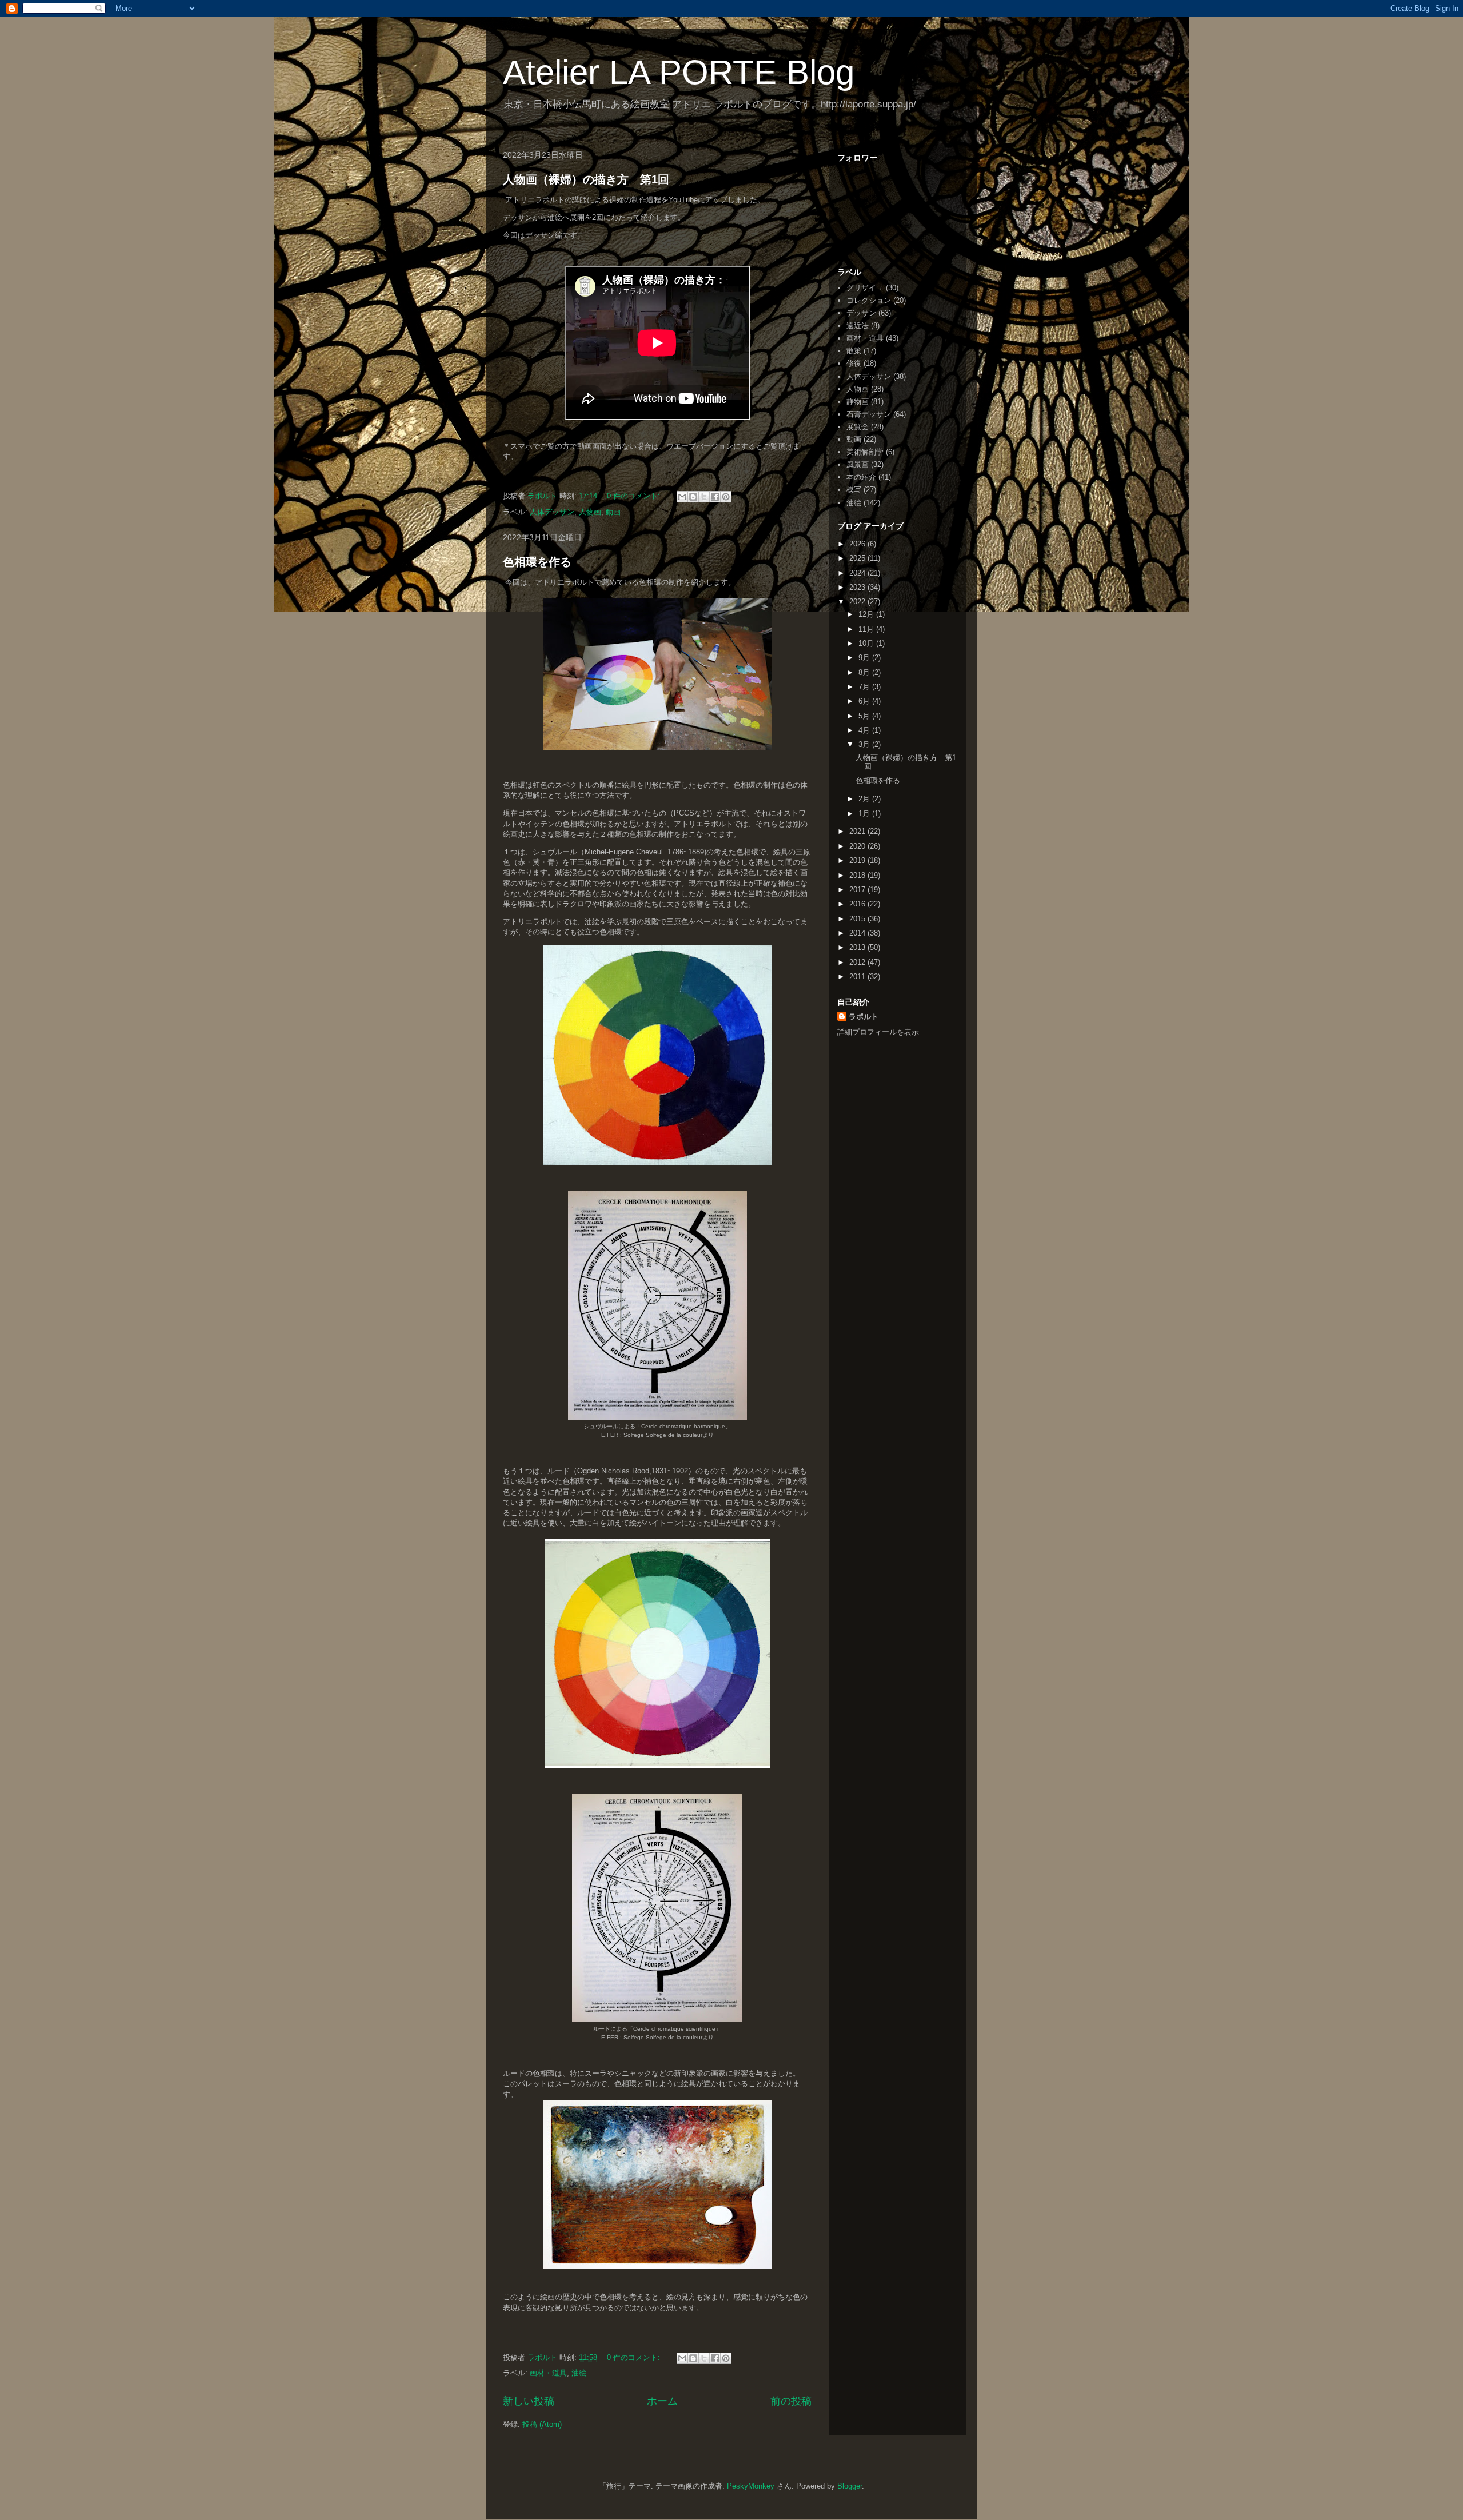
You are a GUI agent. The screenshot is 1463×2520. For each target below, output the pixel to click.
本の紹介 (861, 477)
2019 (858, 860)
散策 (854, 351)
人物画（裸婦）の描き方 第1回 (586, 179)
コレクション (869, 300)
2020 (858, 846)
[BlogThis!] (693, 497)
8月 (865, 672)
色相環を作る (537, 562)
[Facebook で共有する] (715, 497)
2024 (858, 573)
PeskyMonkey (751, 2486)
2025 (858, 558)
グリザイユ (865, 288)
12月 (867, 614)
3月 (865, 744)
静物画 (858, 402)
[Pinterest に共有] (726, 497)
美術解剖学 (865, 452)
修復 (854, 363)
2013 (858, 947)
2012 (858, 962)
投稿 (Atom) (542, 2424)
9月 (865, 658)
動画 (613, 512)
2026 (858, 544)
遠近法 (858, 326)
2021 (858, 831)
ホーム (662, 2401)
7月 (865, 687)
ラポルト (864, 1017)
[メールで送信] (682, 497)
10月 (867, 643)
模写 (854, 490)
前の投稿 (791, 2401)
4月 (865, 730)
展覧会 (858, 427)
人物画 (590, 512)
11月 (867, 629)
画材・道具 (548, 2373)
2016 (858, 904)
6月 (865, 701)
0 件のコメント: (635, 496)
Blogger (850, 2486)
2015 (858, 919)
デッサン (861, 313)
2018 (858, 875)
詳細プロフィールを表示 (878, 1032)
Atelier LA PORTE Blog (679, 72)
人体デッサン (552, 512)
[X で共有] (704, 497)
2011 (858, 977)
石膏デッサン (869, 414)
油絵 (579, 2373)
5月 (865, 716)
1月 (865, 814)
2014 (858, 933)
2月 (865, 799)
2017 (858, 890)
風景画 (858, 464)
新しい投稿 (529, 2401)
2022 (858, 602)
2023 (858, 587)
